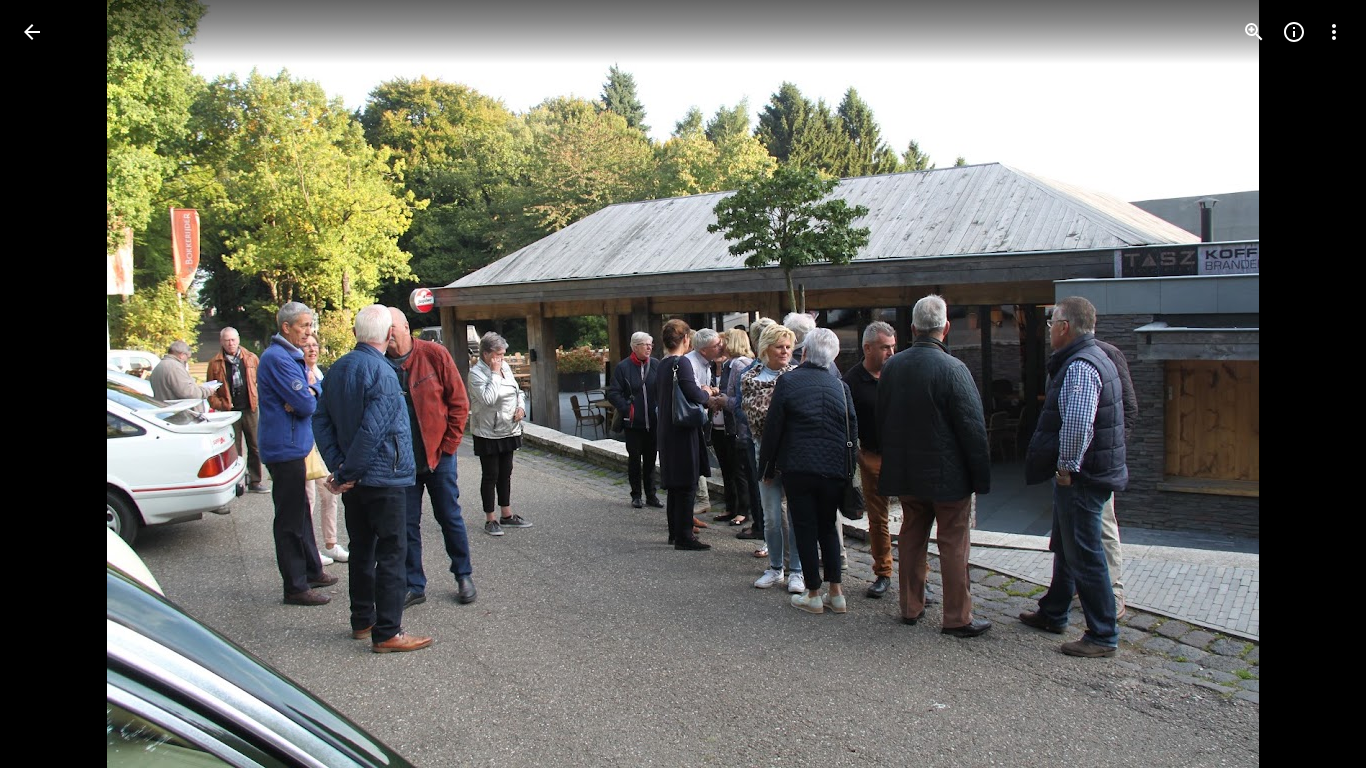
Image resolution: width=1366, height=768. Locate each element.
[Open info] (1294, 32)
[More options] (1334, 32)
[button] (1310, 384)
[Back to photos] (32, 32)
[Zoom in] (1254, 32)
